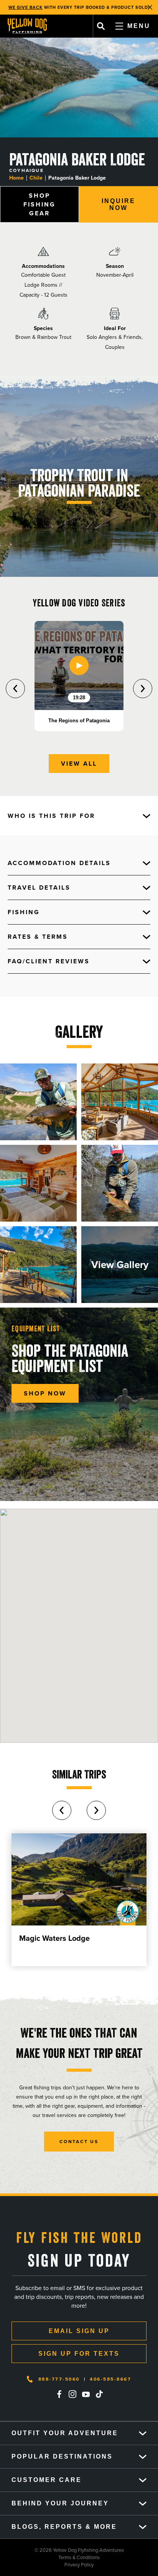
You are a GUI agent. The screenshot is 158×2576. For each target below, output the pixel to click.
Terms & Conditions (50, 2557)
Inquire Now (118, 204)
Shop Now (45, 1393)
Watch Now (120, 7)
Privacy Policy (47, 2565)
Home (16, 178)
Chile (36, 178)
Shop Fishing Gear (39, 204)
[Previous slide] (15, 689)
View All (79, 764)
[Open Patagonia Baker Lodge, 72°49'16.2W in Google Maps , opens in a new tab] (79, 1626)
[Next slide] (143, 689)
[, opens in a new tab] (59, 2394)
